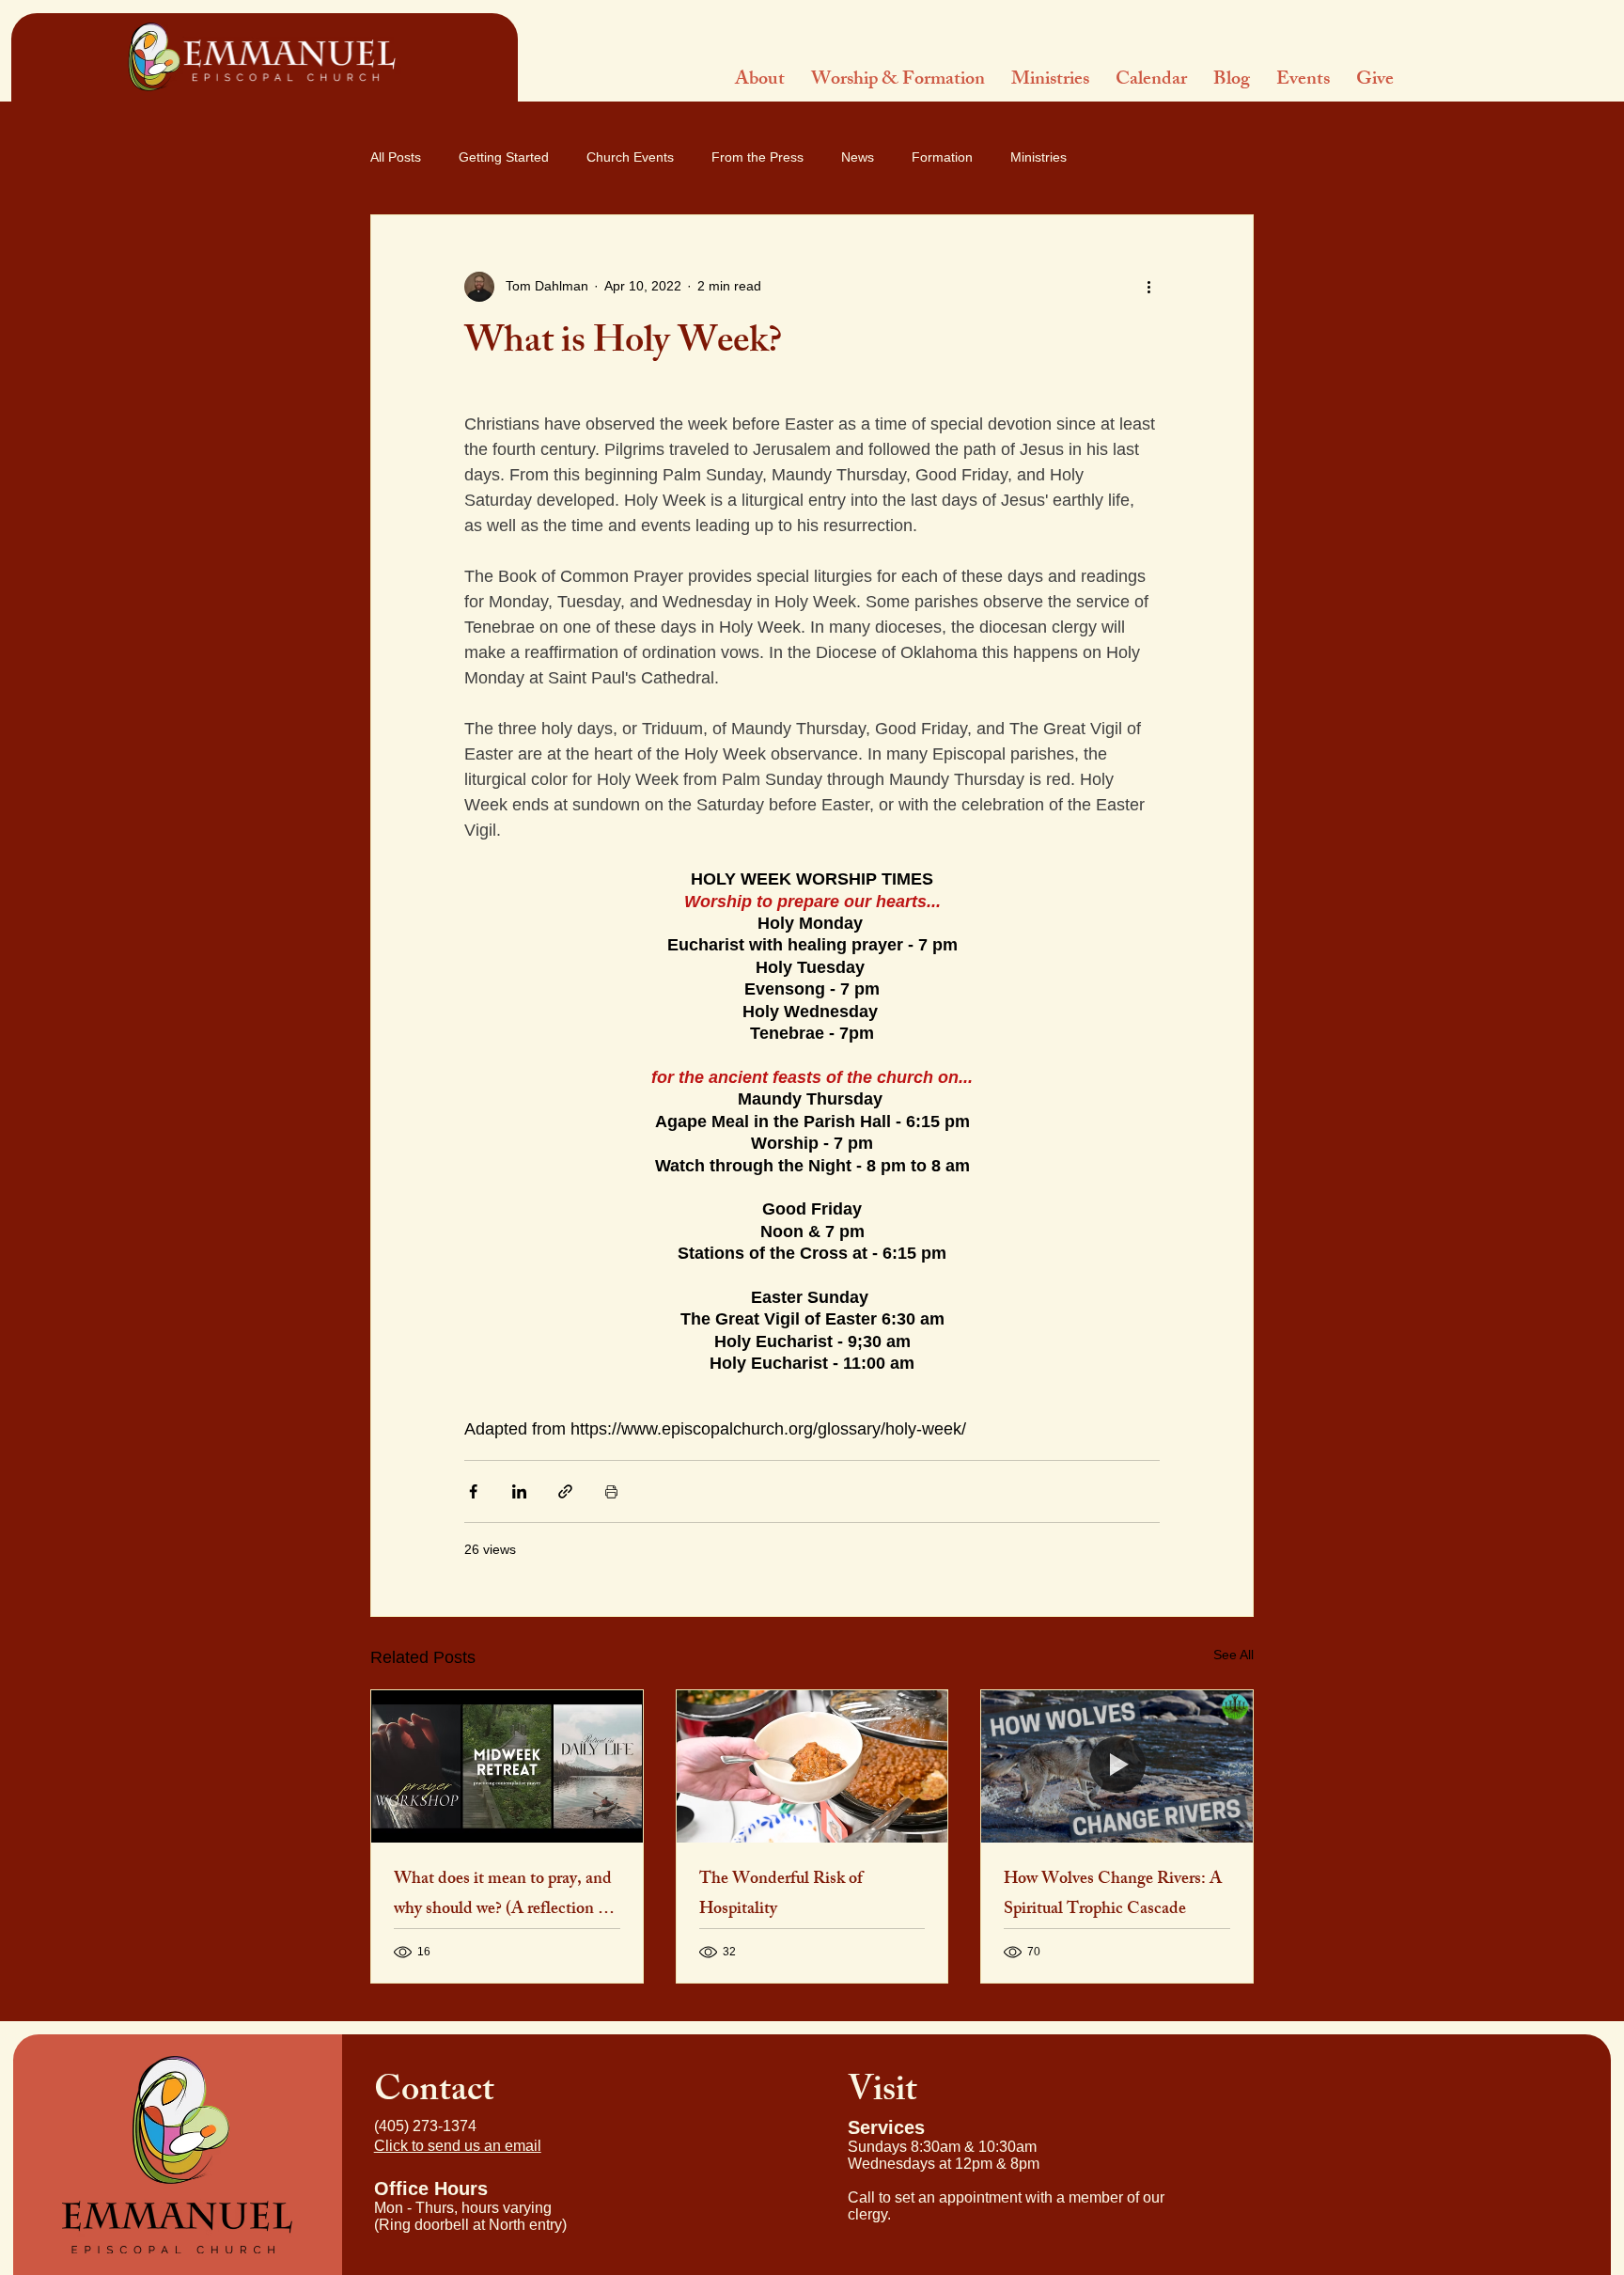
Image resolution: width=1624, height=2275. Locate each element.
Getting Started (504, 157)
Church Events (630, 157)
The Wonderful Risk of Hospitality (781, 1895)
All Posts (396, 157)
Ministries (1038, 157)
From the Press (757, 157)
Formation (942, 157)
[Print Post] (611, 1491)
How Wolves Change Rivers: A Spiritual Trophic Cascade (1113, 1895)
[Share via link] (565, 1491)
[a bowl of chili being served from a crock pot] (812, 1766)
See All (1234, 1655)
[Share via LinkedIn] (519, 1491)
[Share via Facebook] (473, 1491)
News (858, 157)
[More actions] (1148, 287)
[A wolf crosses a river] (1117, 1766)
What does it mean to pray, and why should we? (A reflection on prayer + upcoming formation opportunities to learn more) (505, 1895)
